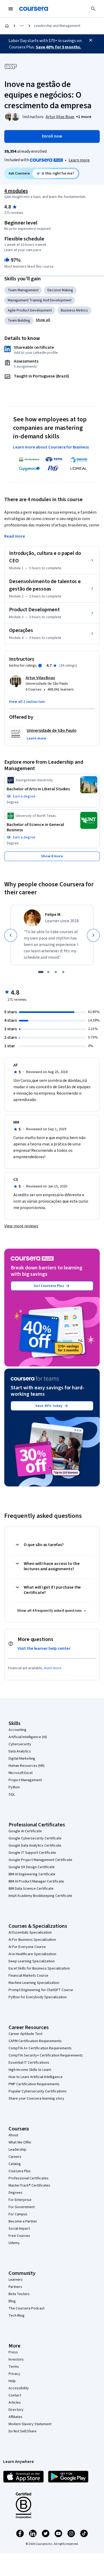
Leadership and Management (57, 26)
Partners (15, 2287)
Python (14, 1787)
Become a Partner (23, 2221)
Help (12, 2381)
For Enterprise (20, 2200)
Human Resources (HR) (27, 1766)
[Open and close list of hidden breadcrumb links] (22, 26)
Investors (16, 2359)
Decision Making (60, 290)
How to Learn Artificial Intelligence (36, 2077)
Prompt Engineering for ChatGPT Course (41, 1990)
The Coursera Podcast (27, 2308)
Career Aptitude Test (25, 2034)
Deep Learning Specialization (32, 1961)
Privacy (14, 2374)
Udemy (14, 2243)
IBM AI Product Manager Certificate (36, 1881)
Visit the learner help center (44, 1648)
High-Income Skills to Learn (30, 2070)
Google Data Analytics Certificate (35, 1846)
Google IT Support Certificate (32, 1853)
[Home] (7, 26)
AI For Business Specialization (32, 1940)
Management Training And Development (40, 300)
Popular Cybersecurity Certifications (38, 2091)
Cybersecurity (20, 1744)
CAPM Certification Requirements (35, 2041)
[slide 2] (48, 972)
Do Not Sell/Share (23, 2431)
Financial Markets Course (28, 1976)
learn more (53, 1668)
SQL (12, 1794)
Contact (15, 2395)
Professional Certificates (29, 2178)
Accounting (17, 1730)
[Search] (93, 9)
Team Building (19, 321)
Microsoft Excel (21, 1773)
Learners (16, 2280)
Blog (12, 2301)
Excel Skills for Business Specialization (39, 1968)
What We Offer (20, 2142)
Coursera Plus (20, 2171)
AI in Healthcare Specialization (32, 1954)
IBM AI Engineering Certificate (32, 1874)
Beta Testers (19, 2294)
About (13, 2135)
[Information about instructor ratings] (40, 666)
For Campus (18, 2214)
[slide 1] (41, 972)
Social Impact (19, 2229)
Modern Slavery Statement (30, 2424)
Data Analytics (20, 1751)
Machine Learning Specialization (34, 1983)
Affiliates (15, 2417)
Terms (14, 2367)
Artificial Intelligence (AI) (28, 1737)
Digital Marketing (22, 1759)
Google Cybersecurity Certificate (35, 1838)
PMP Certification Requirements (34, 2084)
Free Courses (19, 2236)
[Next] (93, 935)
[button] (84, 117)
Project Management (25, 1780)
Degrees (15, 2193)
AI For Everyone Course (27, 1947)
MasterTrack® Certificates (29, 2186)
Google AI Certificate (25, 1831)
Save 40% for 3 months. (58, 47)
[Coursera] (34, 9)
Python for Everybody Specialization (38, 1997)
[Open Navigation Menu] (11, 9)
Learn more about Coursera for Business (51, 447)
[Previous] (11, 935)
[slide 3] (56, 972)
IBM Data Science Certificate (31, 1889)
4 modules (16, 191)
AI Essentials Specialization (30, 1933)
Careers (15, 2157)
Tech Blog (17, 2316)
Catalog (15, 2164)
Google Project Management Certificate (40, 1860)
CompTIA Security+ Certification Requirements (46, 2055)
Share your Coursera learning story (36, 2099)
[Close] (91, 40)
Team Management (23, 290)
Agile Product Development (30, 310)
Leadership (17, 2150)
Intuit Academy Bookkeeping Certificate (40, 1896)
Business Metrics (74, 310)
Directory (16, 2410)
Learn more (79, 160)
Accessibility (19, 2388)
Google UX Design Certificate (32, 1867)
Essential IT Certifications (29, 2063)
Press (13, 2352)
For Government (22, 2207)
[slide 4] (63, 972)
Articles (15, 2403)
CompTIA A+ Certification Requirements (40, 2048)
